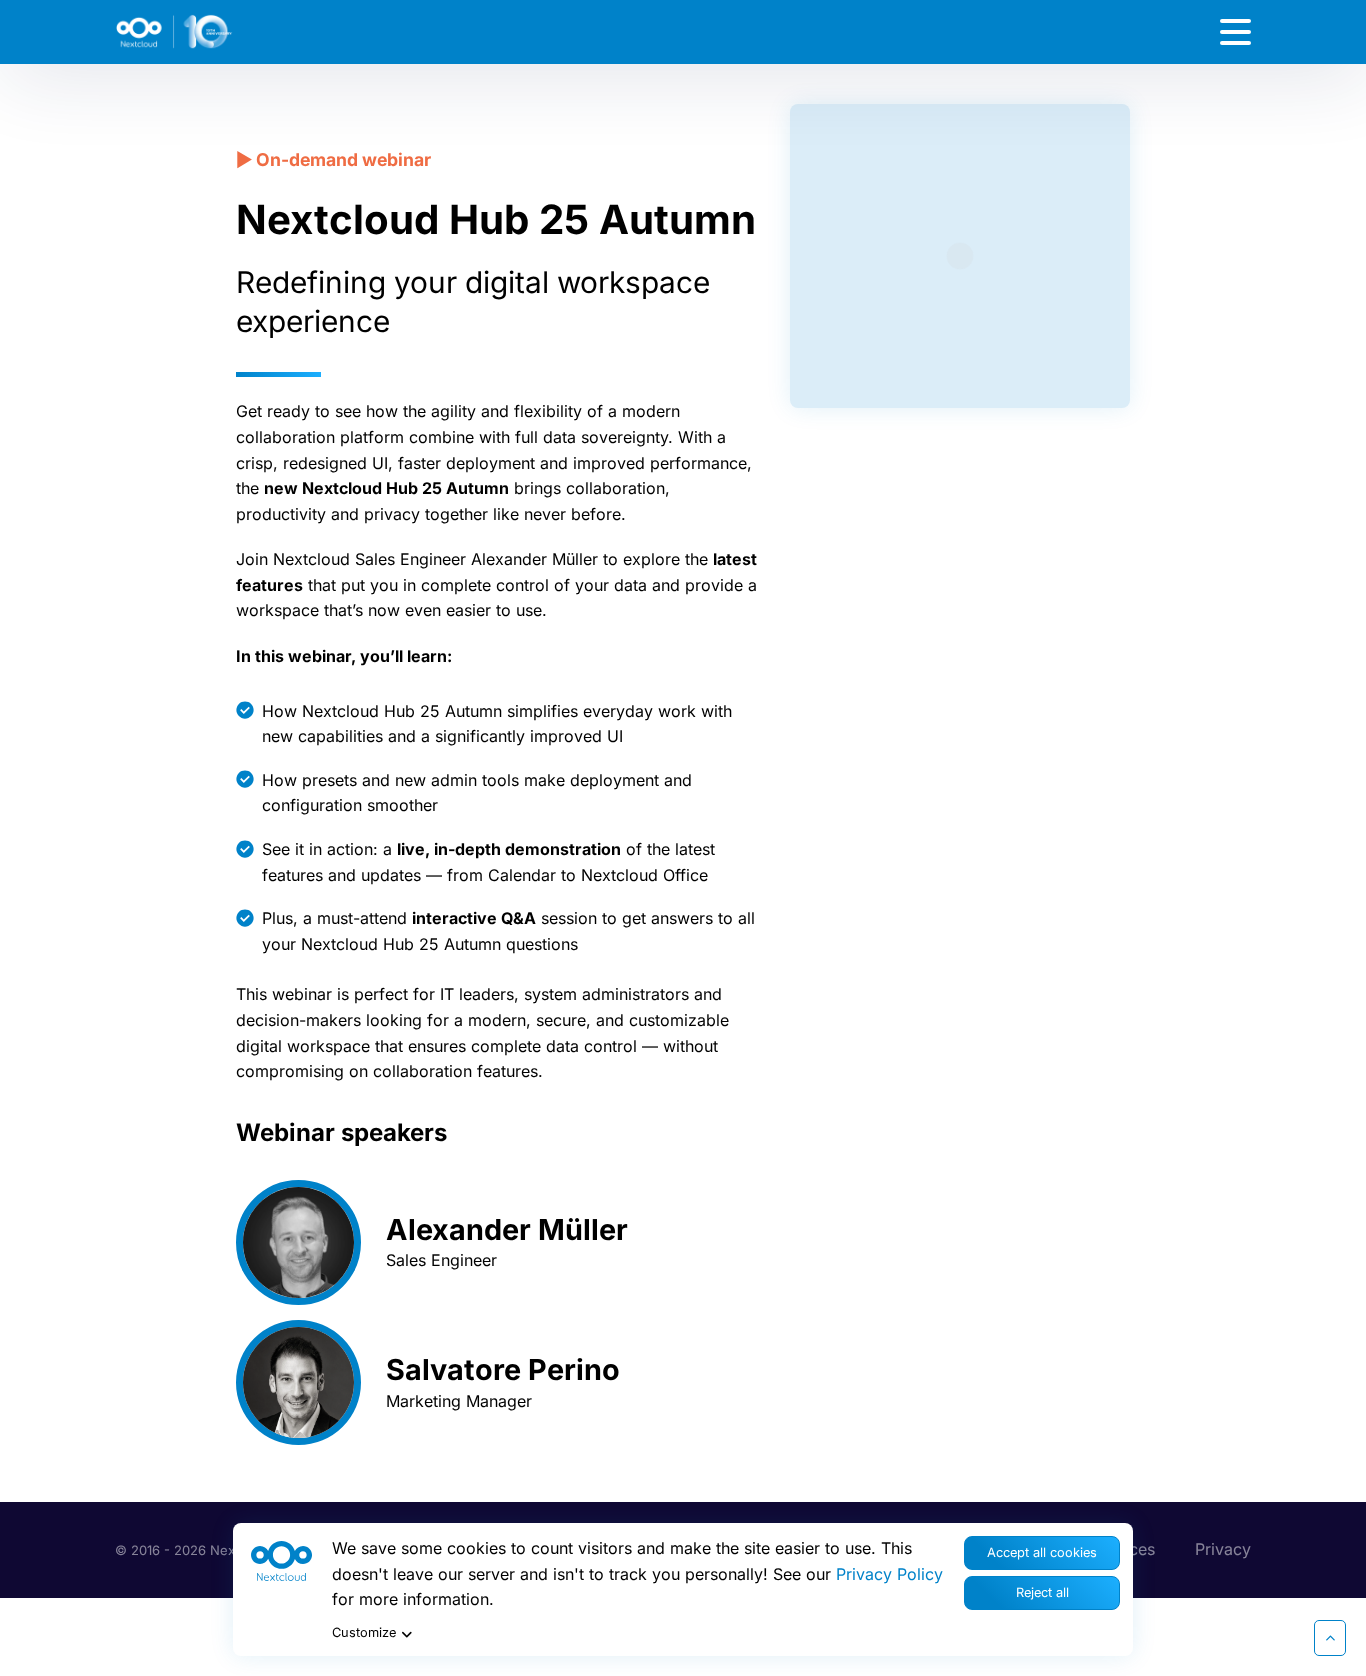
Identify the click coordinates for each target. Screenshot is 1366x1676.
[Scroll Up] (1330, 1638)
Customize (364, 1632)
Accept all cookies (1042, 1552)
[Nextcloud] (230, 32)
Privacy (1223, 1549)
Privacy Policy (889, 1574)
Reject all (1042, 1592)
